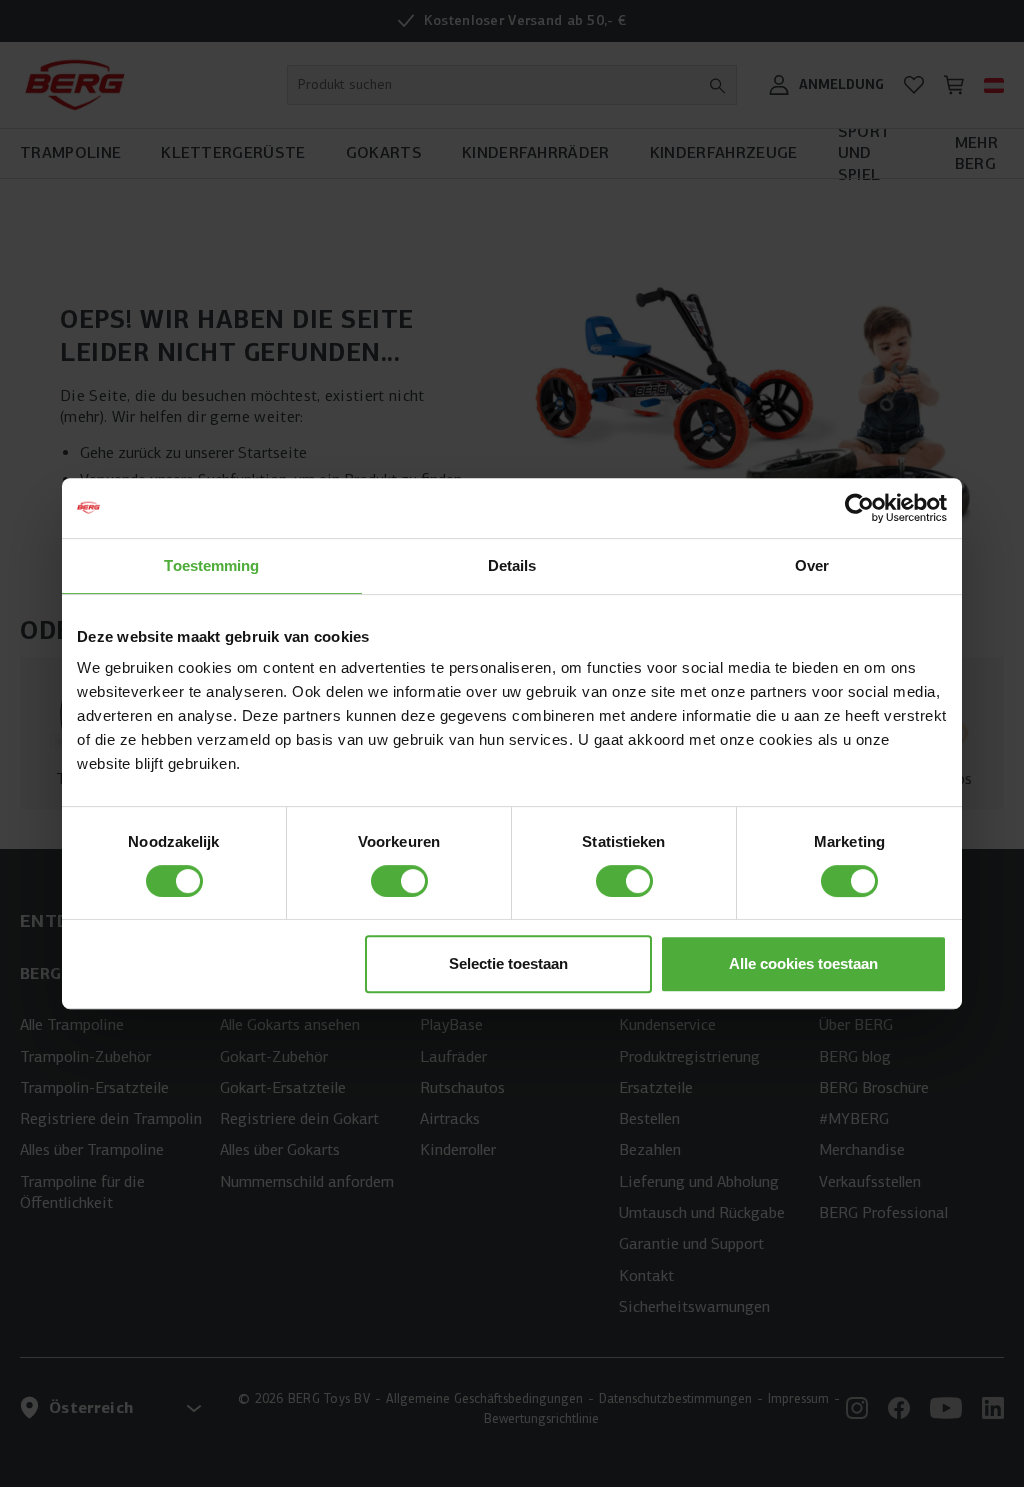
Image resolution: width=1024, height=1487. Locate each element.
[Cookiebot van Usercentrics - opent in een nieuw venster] (859, 508)
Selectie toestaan (508, 963)
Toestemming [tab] (211, 565)
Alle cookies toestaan (803, 963)
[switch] (399, 881)
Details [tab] (512, 565)
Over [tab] (812, 565)
